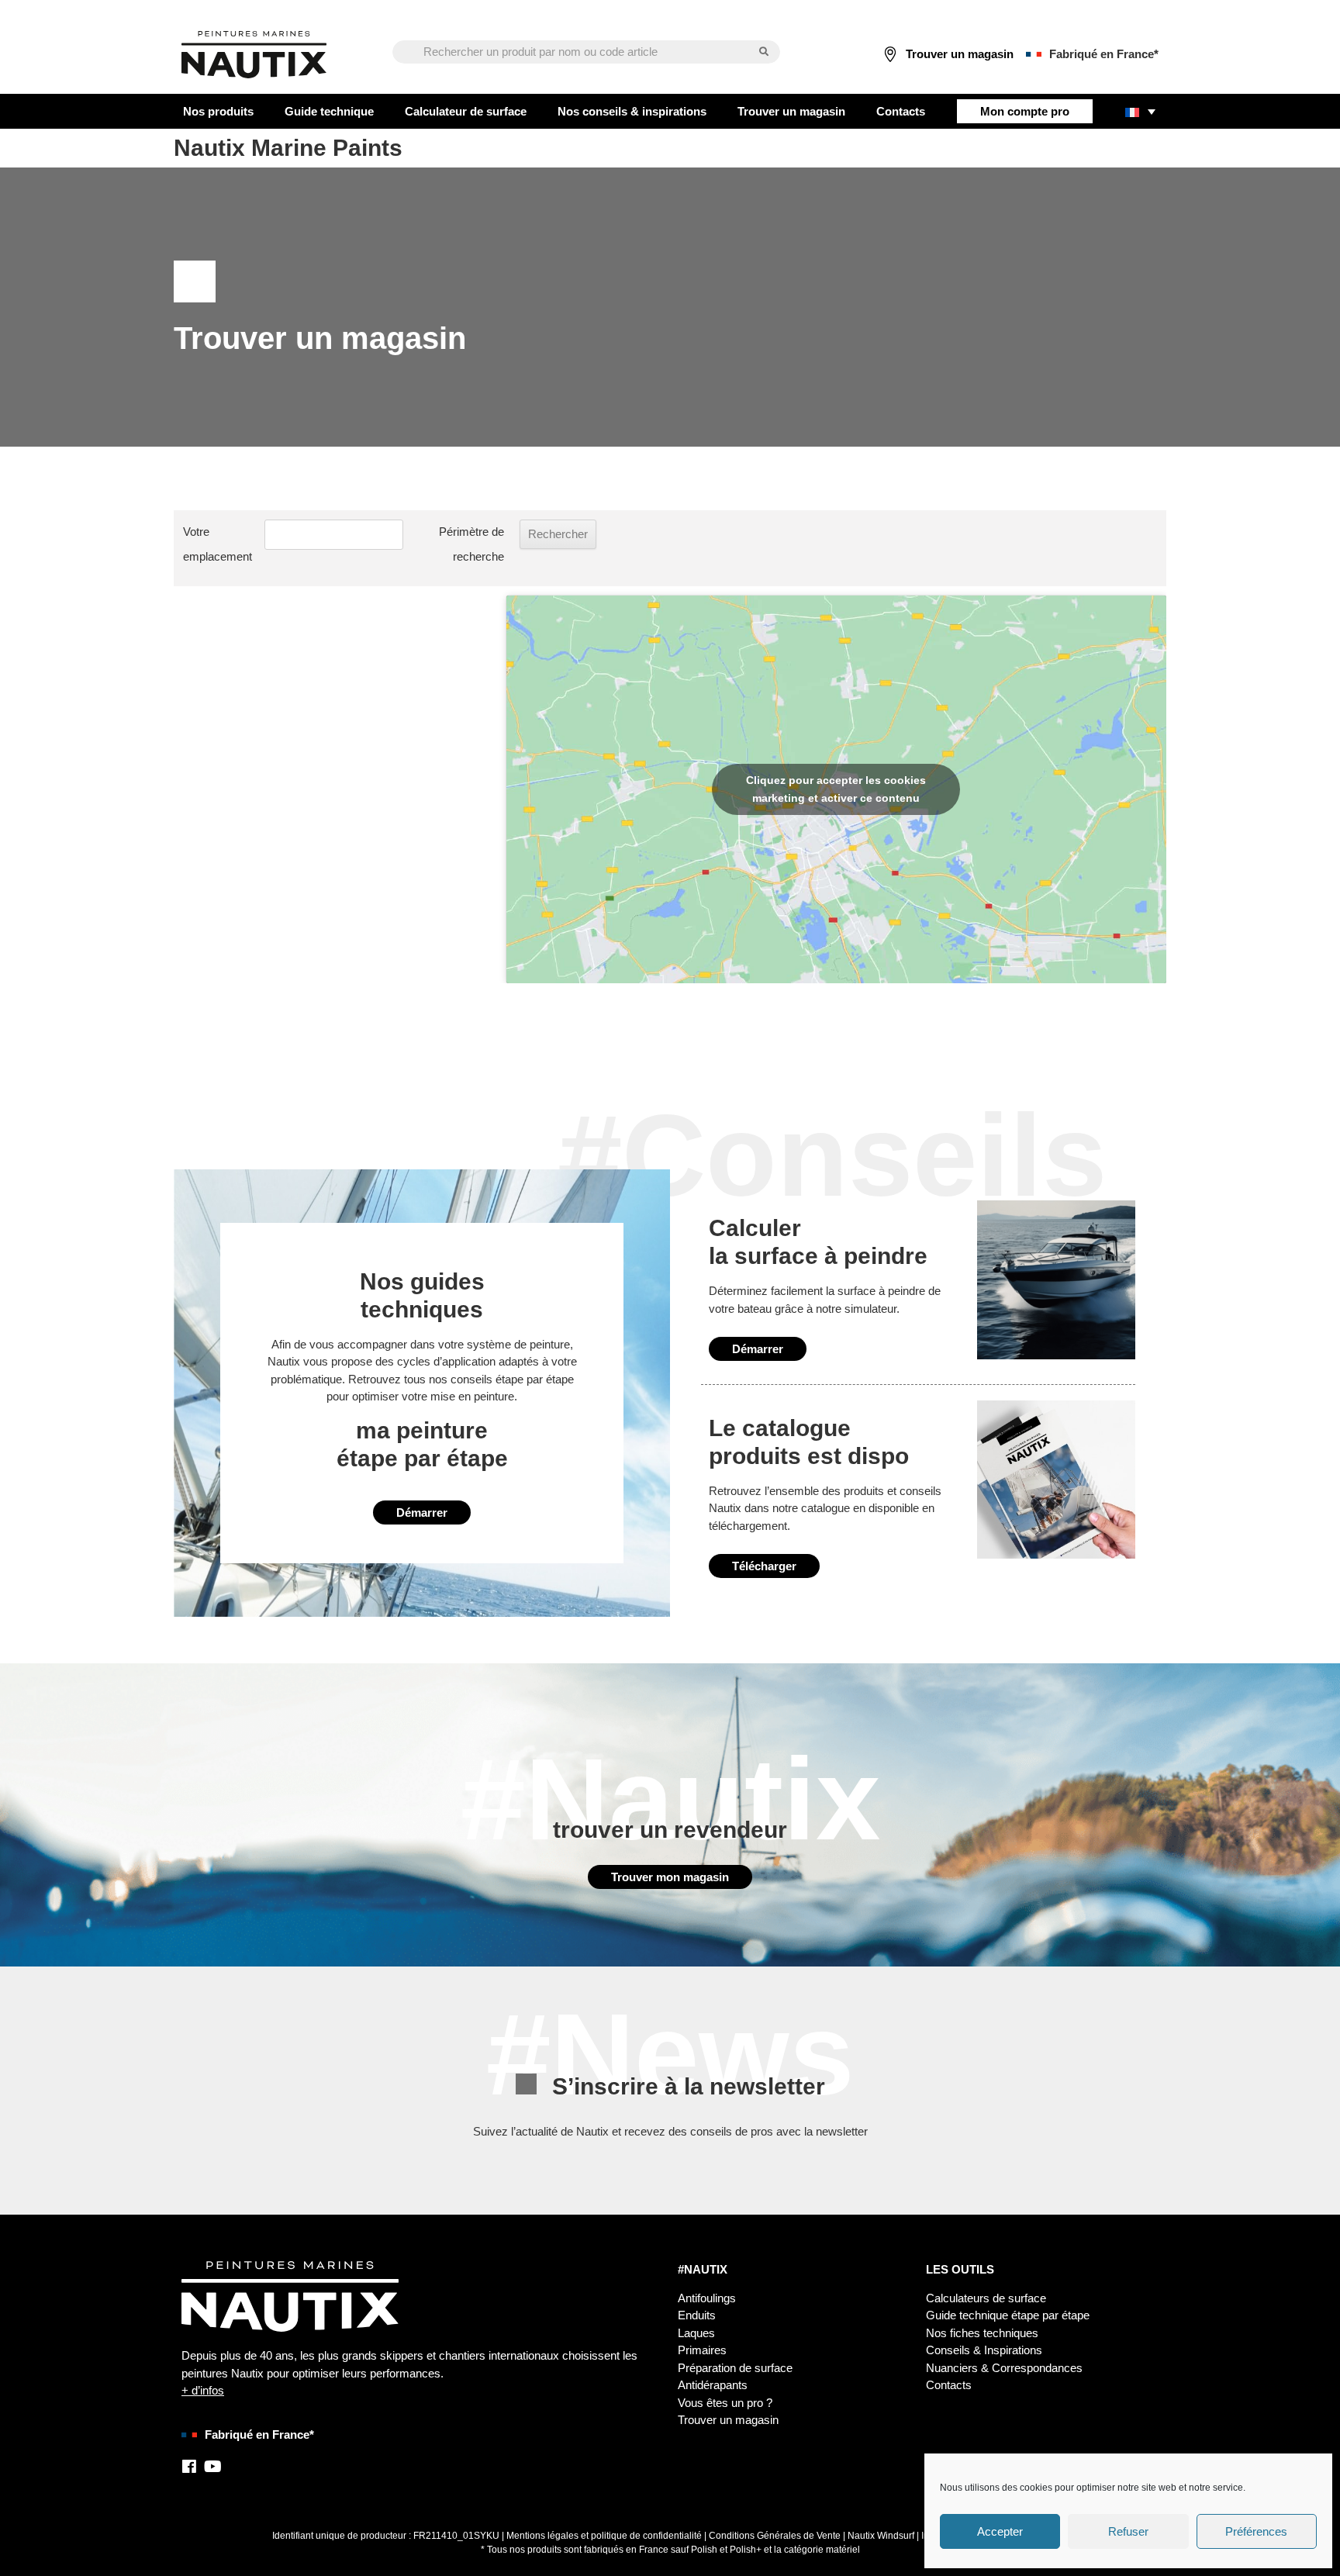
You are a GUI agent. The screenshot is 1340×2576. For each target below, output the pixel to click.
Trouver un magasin (791, 111)
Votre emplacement (218, 544)
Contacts (901, 111)
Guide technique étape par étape (1008, 2315)
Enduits (697, 2315)
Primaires (702, 2350)
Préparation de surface (735, 2368)
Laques (696, 2333)
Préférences (1256, 2531)
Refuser (1128, 2531)
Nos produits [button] (218, 111)
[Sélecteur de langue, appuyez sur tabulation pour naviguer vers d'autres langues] (1140, 111)
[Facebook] (189, 2467)
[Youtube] (212, 2467)
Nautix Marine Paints (288, 148)
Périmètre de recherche (471, 544)
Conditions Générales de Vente (775, 2536)
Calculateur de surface (466, 111)
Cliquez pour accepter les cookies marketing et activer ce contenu (836, 789)
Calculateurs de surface (986, 2298)
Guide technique (329, 111)
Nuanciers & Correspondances (1004, 2368)
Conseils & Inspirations (984, 2350)
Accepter (1000, 2531)
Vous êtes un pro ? (725, 2403)
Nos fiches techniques (982, 2333)
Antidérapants (713, 2385)
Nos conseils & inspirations (632, 111)
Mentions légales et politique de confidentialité (604, 2536)
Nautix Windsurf (881, 2536)
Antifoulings (707, 2298)
